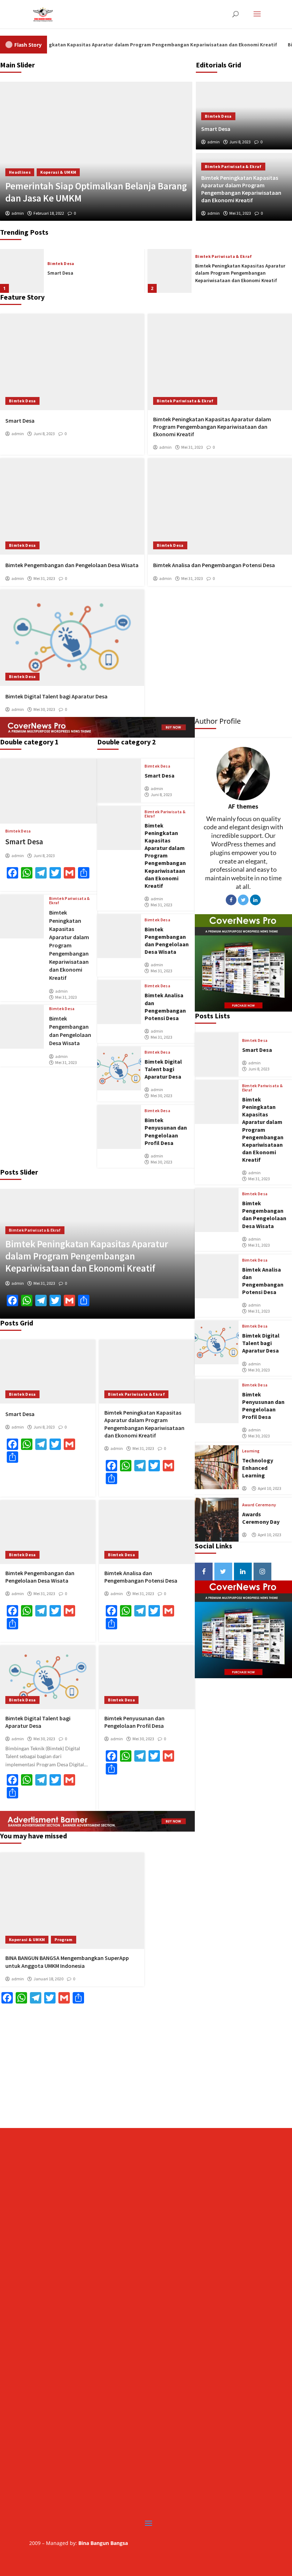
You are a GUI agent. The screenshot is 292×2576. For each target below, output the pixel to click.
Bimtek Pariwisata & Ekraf (233, 166)
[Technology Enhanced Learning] (217, 1467)
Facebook (231, 900)
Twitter (243, 900)
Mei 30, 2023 (44, 709)
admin (213, 142)
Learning (251, 1451)
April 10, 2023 (270, 1488)
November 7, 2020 (49, 213)
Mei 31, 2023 (240, 213)
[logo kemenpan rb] (146, 2115)
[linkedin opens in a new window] (243, 1572)
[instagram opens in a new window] (262, 1572)
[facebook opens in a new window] (204, 1572)
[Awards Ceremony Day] (217, 1520)
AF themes (243, 806)
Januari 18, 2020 (48, 1979)
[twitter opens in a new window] (223, 1572)
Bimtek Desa (218, 116)
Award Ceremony (259, 1505)
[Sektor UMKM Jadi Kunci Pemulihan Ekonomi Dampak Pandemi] (96, 151)
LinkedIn (255, 900)
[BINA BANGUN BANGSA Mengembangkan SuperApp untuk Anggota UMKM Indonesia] (72, 1901)
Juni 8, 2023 (240, 142)
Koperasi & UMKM (58, 172)
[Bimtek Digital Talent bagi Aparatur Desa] (72, 638)
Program (63, 1939)
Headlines (20, 172)
